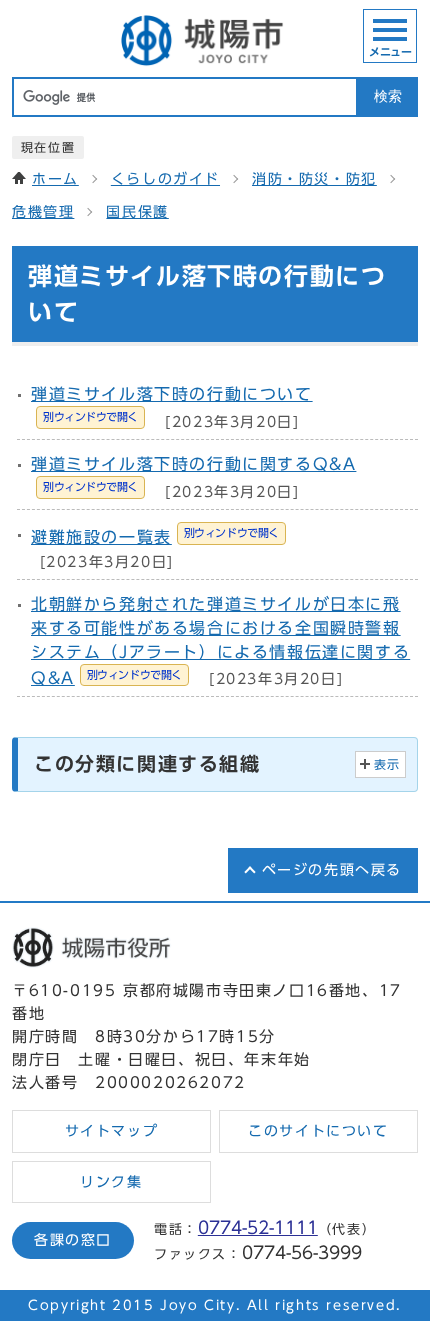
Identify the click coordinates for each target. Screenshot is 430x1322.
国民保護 (137, 212)
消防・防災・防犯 (314, 179)
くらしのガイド (165, 179)
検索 (388, 96)
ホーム (55, 179)
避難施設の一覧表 (155, 537)
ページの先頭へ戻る (332, 870)
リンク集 (111, 1182)
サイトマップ (112, 1131)
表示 (387, 764)
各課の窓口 (73, 1240)
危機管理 (43, 212)
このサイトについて (318, 1131)
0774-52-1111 (258, 1227)
